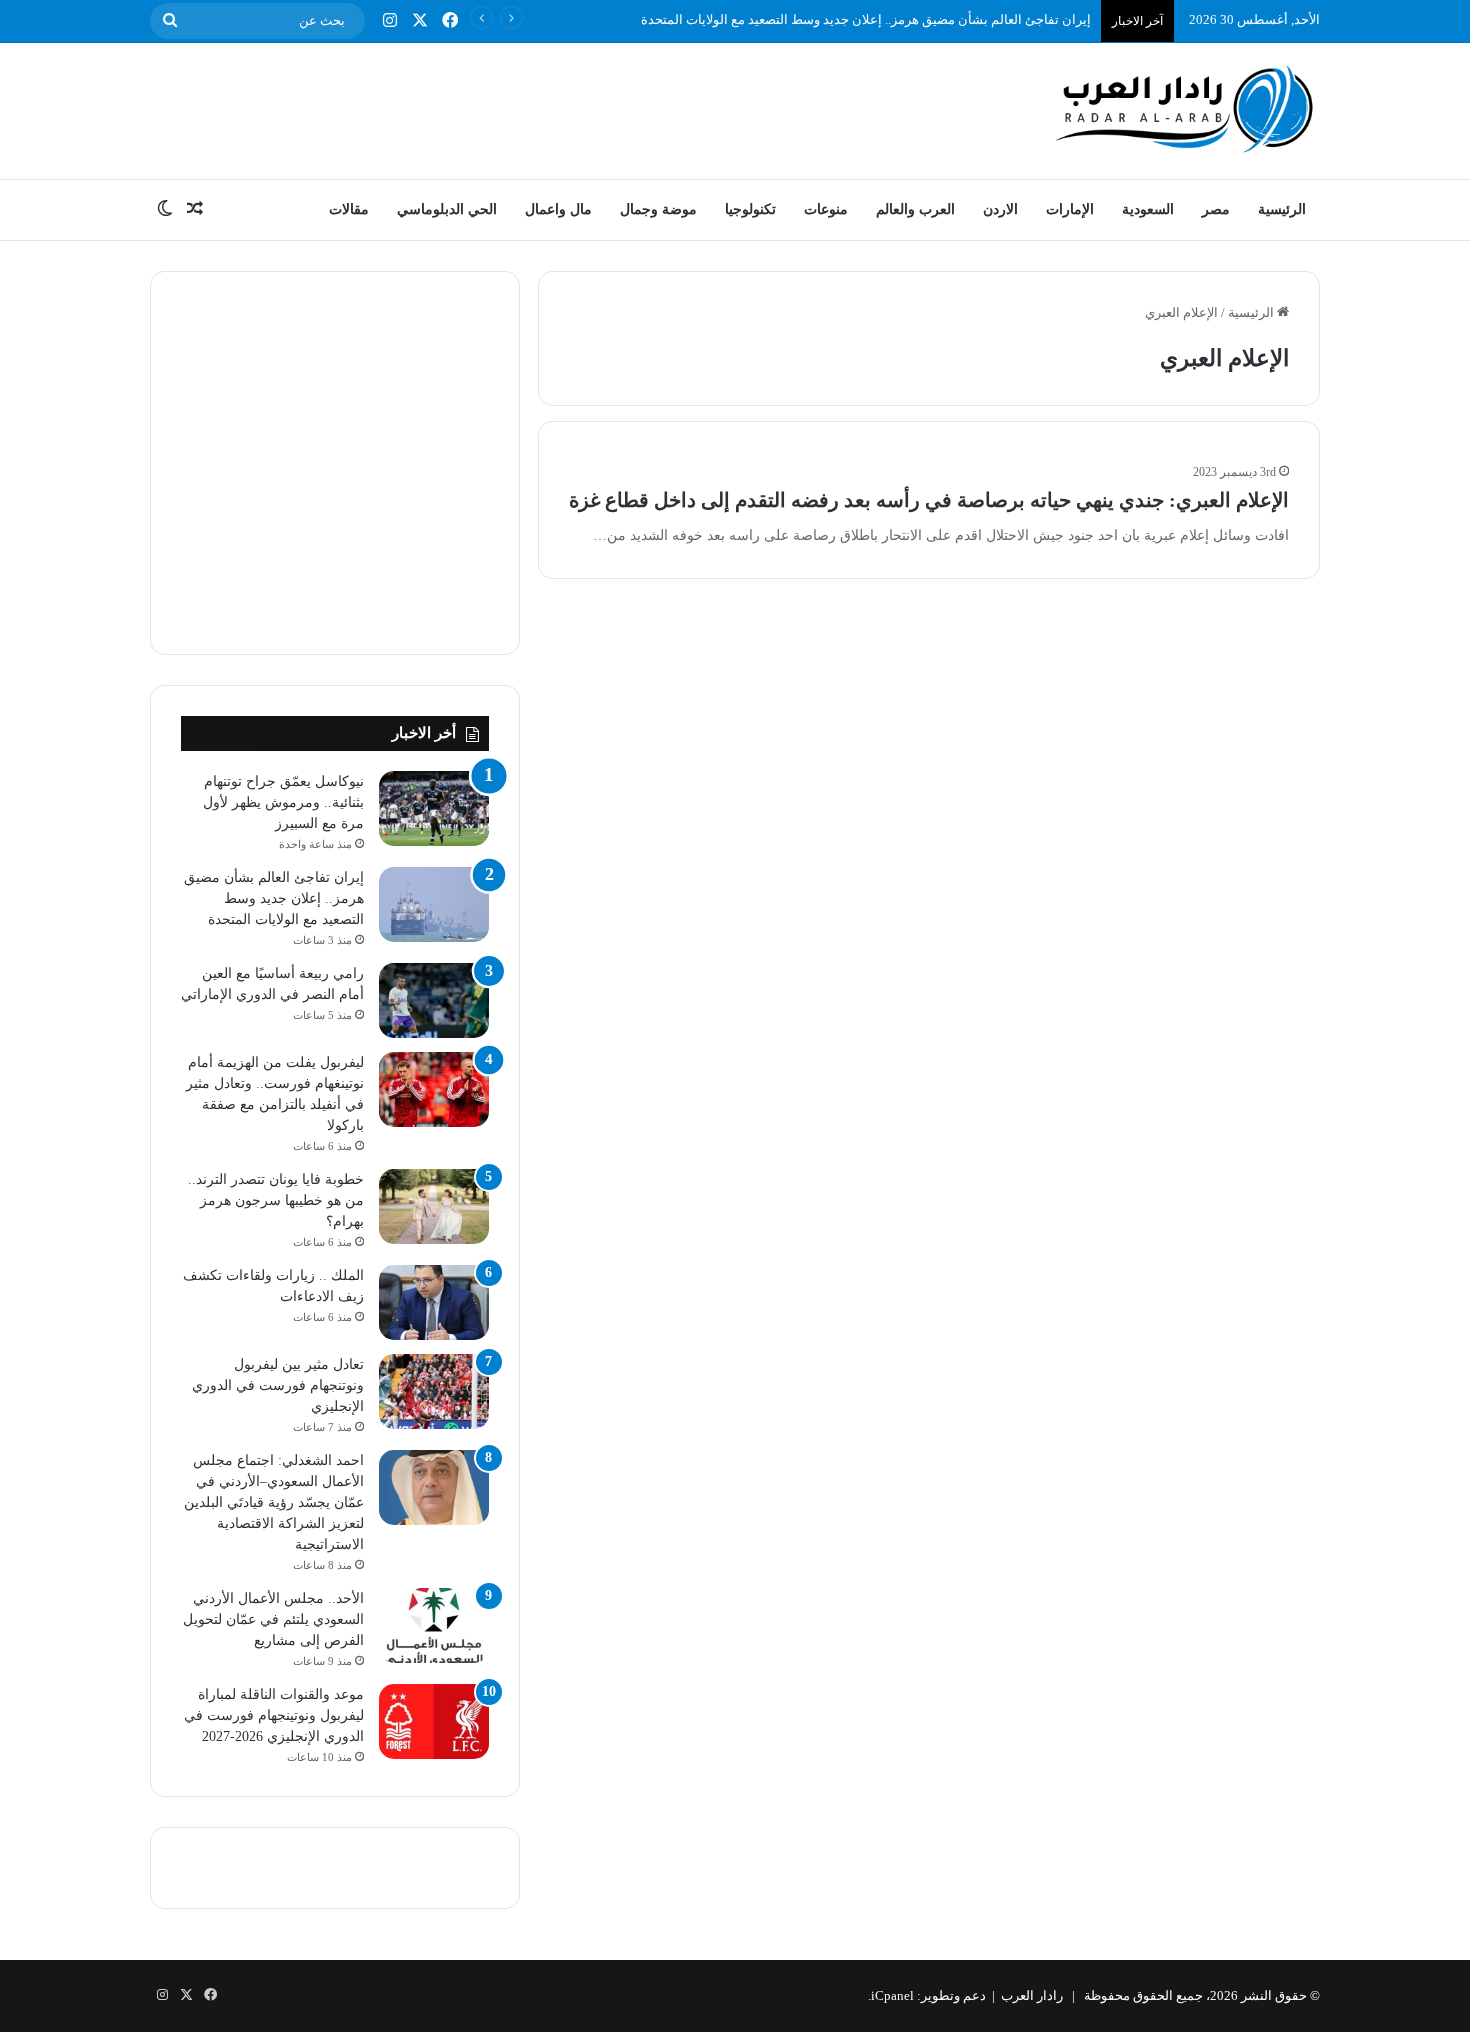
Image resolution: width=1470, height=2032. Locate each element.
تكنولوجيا (750, 209)
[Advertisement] (535, 108)
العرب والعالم (915, 209)
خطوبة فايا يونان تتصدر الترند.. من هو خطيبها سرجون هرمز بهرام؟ (276, 1200)
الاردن (1000, 209)
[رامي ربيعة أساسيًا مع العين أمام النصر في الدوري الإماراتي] (434, 1000)
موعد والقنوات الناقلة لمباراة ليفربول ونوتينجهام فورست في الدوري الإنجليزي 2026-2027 (274, 1715)
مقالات (349, 209)
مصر (1216, 209)
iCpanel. (891, 1995)
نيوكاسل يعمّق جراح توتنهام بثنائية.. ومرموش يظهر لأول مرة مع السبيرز (283, 802)
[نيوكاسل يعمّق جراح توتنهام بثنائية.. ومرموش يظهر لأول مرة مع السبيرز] (434, 808)
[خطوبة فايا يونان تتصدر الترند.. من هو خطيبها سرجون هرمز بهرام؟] (434, 1206)
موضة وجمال (658, 209)
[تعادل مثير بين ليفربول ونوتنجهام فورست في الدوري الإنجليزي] (434, 1391)
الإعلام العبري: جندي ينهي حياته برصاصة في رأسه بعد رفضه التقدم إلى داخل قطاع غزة (929, 500)
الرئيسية (1282, 209)
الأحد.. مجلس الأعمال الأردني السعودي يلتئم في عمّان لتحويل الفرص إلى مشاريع (273, 1619)
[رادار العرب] (1185, 108)
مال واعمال (558, 209)
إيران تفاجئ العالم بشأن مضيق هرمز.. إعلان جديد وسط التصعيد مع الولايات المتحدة (866, 19)
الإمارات (1070, 209)
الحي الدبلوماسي (447, 209)
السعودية (1148, 209)
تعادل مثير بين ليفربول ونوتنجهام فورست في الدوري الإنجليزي (278, 1385)
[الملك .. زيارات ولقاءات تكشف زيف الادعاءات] (434, 1302)
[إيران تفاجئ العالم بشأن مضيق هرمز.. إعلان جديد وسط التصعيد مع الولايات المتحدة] (434, 904)
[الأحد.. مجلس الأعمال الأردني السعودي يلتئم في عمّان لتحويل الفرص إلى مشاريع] (434, 1625)
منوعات (826, 209)
